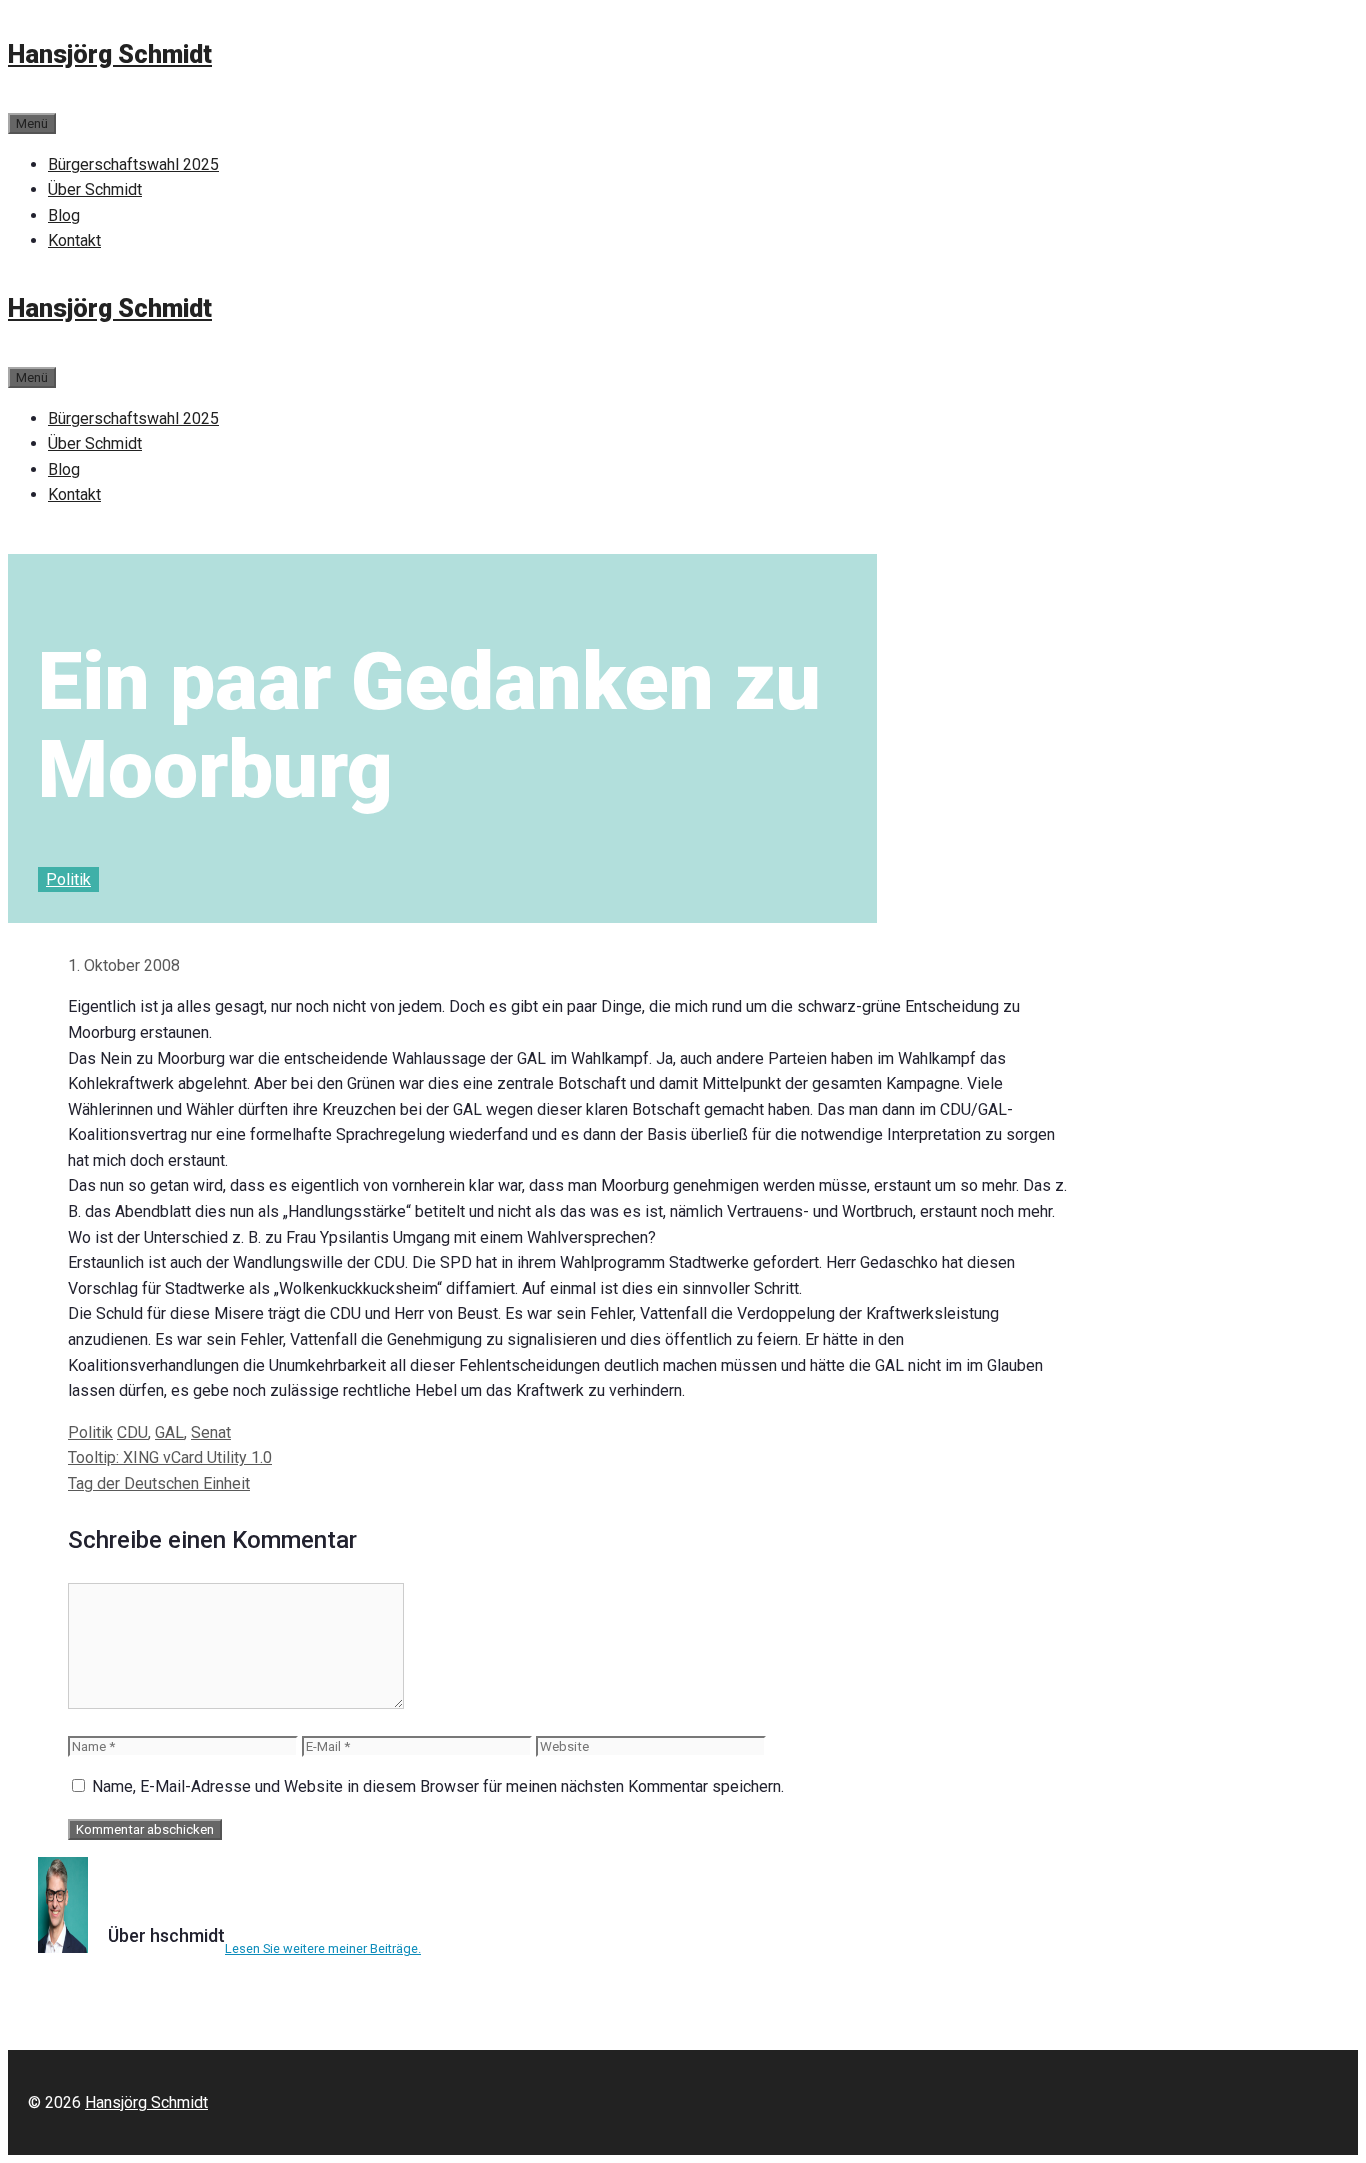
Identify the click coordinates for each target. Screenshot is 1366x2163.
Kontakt (74, 240)
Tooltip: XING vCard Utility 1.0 (170, 1457)
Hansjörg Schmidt (110, 54)
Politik (68, 879)
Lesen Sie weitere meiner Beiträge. (323, 1948)
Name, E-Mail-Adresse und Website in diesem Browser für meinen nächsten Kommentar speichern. (438, 1786)
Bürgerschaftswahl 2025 (133, 164)
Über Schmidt (95, 189)
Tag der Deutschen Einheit (159, 1483)
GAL (169, 1432)
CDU (132, 1432)
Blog (64, 215)
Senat (211, 1432)
